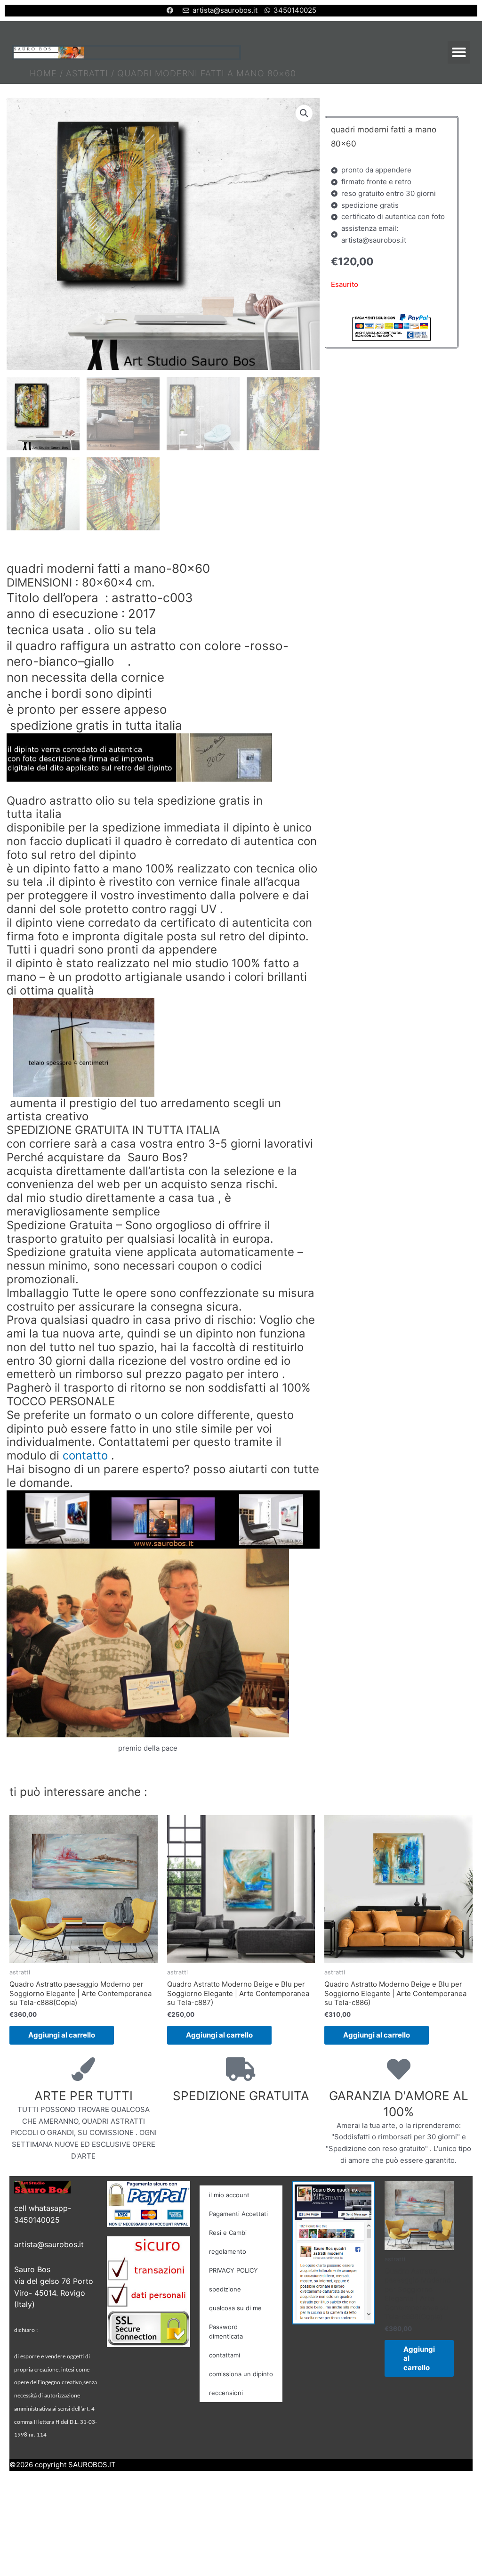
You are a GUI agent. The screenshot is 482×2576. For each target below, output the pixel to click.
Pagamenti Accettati (238, 2214)
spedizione (225, 2289)
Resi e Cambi (228, 2233)
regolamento (228, 2251)
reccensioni (226, 2393)
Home (43, 73)
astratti (87, 73)
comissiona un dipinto (241, 2374)
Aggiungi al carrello (62, 2035)
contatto (85, 1456)
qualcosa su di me (235, 2308)
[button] (459, 52)
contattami (225, 2355)
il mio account (229, 2195)
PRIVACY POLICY (233, 2270)
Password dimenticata (226, 2331)
